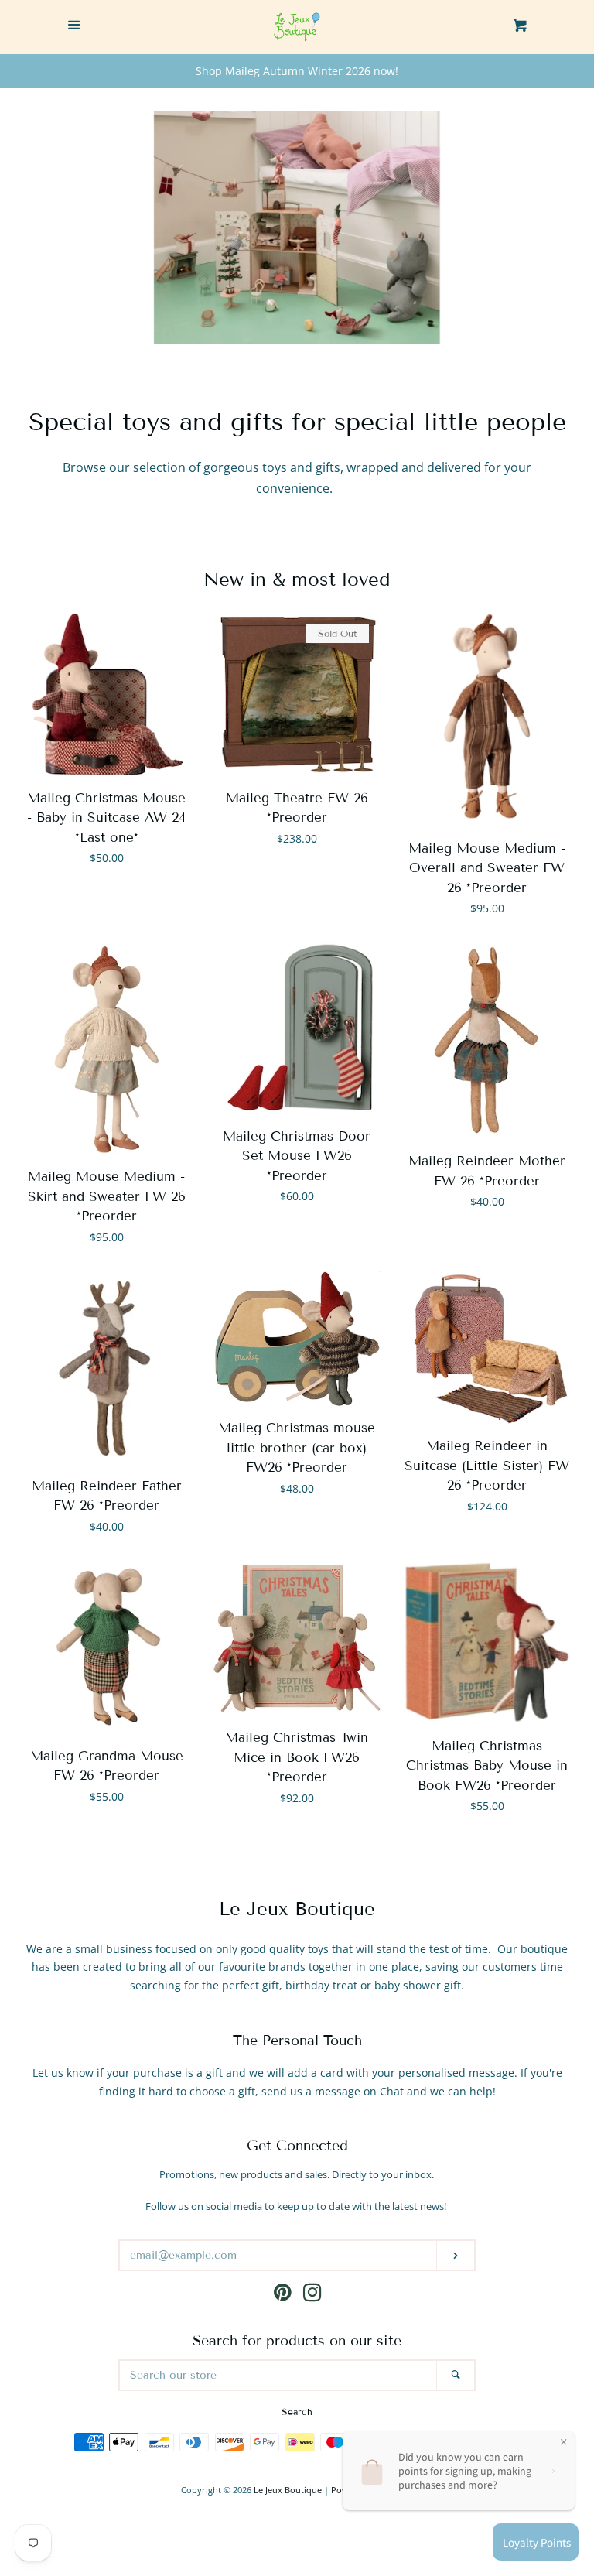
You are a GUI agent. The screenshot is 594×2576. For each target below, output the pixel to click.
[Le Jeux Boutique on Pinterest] (283, 2295)
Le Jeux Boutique (288, 2490)
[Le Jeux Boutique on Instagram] (312, 2295)
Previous (33, 228)
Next (561, 228)
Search (297, 2412)
